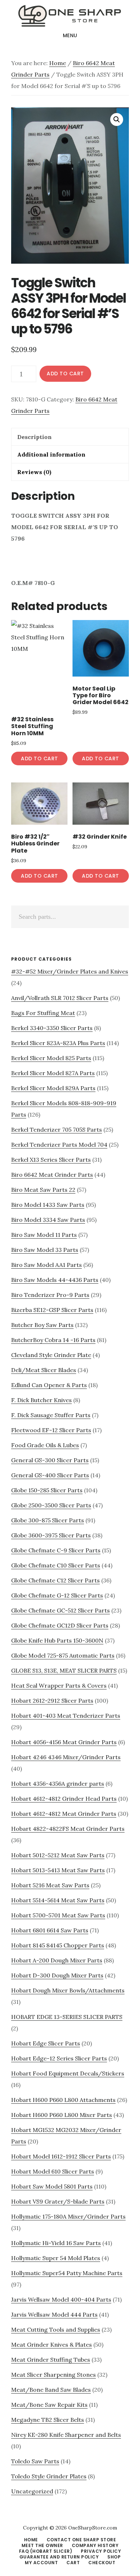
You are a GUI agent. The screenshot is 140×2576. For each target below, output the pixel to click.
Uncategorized (32, 2491)
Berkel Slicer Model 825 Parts (51, 1058)
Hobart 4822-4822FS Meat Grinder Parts (68, 1829)
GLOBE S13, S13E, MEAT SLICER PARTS (64, 1670)
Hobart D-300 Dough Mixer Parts (57, 1975)
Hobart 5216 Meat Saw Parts (50, 1885)
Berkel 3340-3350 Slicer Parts (52, 1028)
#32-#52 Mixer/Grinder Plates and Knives (70, 971)
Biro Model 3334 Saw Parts (48, 1220)
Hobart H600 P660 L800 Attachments (63, 2100)
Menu (70, 35)
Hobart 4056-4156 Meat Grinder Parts (64, 1742)
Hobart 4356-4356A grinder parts (58, 1784)
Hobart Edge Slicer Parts (46, 2043)
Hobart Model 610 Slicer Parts (53, 2171)
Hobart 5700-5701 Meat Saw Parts (58, 1915)
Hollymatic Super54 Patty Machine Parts (67, 2273)
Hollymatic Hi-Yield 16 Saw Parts (56, 2243)
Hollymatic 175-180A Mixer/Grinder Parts (68, 2216)
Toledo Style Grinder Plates (49, 2476)
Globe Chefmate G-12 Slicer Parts (57, 1595)
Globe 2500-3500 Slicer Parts (51, 1505)
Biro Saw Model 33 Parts (45, 1250)
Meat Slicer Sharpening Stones (53, 2375)
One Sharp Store (70, 16)
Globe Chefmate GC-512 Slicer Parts (60, 1610)
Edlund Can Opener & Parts (49, 1385)
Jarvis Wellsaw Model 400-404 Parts (61, 2299)
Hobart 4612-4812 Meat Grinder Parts (64, 1814)
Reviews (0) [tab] (34, 472)
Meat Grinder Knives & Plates (52, 2345)
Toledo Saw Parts (35, 2461)
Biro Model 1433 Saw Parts (48, 1205)
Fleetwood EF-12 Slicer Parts (51, 1430)
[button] (117, 119)
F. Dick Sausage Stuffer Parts (51, 1415)
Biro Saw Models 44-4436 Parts (55, 1280)
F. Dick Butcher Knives (41, 1400)
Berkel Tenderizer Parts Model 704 (59, 1145)
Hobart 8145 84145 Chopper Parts (58, 1945)
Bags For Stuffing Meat (43, 1013)
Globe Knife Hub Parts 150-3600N (57, 1640)
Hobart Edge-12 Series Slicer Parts (59, 2058)
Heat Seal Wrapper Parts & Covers (59, 1685)
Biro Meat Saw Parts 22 (43, 1190)
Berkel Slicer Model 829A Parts (53, 1088)
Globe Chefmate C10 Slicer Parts (56, 1565)
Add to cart (65, 374)
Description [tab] (34, 437)
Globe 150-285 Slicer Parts (47, 1490)
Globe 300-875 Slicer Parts (48, 1520)
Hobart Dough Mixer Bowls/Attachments (68, 1990)
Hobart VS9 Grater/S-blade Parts (58, 2201)
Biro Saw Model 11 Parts (44, 1235)
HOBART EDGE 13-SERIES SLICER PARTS (67, 2017)
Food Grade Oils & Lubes (45, 1445)
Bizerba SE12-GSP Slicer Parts (52, 1310)
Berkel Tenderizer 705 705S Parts (57, 1130)
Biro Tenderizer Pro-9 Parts (50, 1295)
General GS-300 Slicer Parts (50, 1460)
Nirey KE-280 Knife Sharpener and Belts (66, 2435)
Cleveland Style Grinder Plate (51, 1355)
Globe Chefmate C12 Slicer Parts (55, 1580)
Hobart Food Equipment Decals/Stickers (68, 2073)
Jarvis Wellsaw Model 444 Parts (54, 2314)
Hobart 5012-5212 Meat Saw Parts (58, 1855)
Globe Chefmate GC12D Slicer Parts (60, 1625)
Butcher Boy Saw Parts (42, 1325)
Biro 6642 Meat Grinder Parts (52, 1175)
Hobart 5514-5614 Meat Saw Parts (58, 1900)
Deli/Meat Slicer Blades (44, 1370)
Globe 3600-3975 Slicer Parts (51, 1535)
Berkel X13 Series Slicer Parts (51, 1160)
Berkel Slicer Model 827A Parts (53, 1073)
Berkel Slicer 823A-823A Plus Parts (58, 1043)
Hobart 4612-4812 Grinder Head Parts (64, 1799)
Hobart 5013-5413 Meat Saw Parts (58, 1870)
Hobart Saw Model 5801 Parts (52, 2186)
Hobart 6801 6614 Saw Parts (50, 1930)
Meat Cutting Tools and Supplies (56, 2329)
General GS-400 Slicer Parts (50, 1475)
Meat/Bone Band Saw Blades (51, 2390)
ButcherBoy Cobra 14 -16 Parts (53, 1340)
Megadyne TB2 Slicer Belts (48, 2420)
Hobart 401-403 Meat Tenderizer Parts (66, 1716)
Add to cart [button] (39, 758)
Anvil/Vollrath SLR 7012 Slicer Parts (60, 998)
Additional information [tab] (51, 454)
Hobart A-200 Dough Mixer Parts (57, 1960)
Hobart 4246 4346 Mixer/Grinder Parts (66, 1757)
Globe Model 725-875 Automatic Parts (63, 1655)
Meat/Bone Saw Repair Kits (49, 2405)
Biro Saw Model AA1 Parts (46, 1265)
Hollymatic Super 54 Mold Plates (56, 2258)
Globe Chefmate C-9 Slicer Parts (56, 1550)
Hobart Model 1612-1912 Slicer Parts (61, 2156)
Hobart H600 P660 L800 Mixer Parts (62, 2115)
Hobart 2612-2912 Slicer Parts (52, 1701)
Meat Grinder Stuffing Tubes (51, 2360)
